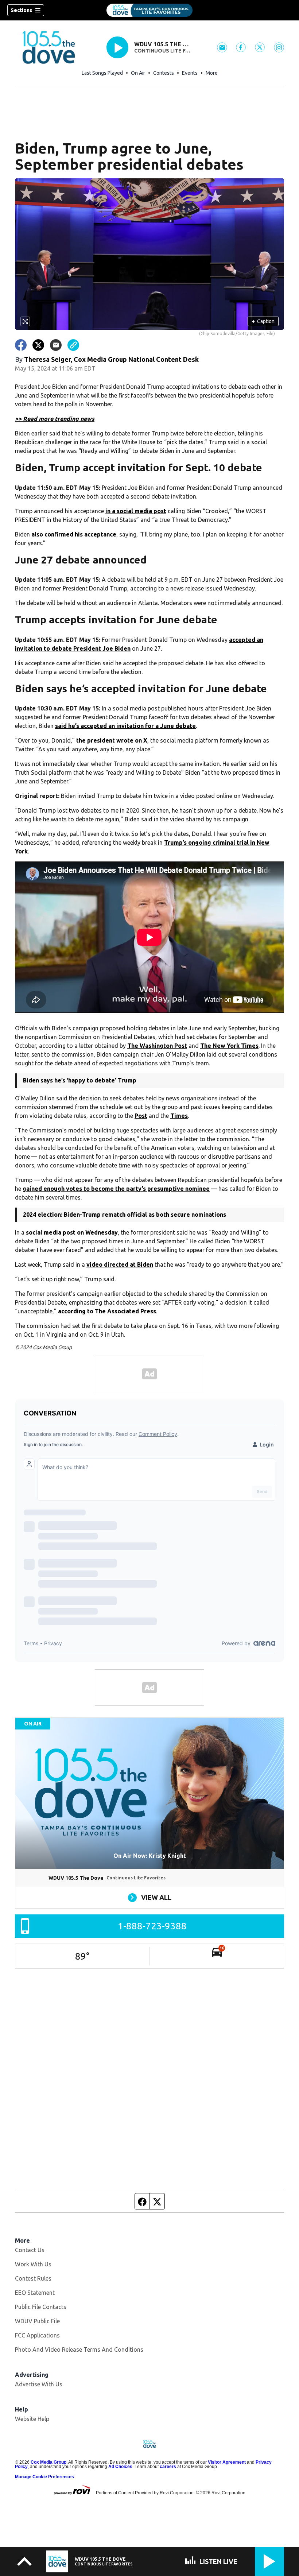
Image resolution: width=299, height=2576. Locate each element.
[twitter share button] (38, 345)
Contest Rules (33, 2278)
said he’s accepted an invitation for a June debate (125, 726)
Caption (263, 321)
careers (168, 2467)
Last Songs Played (102, 73)
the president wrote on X (112, 740)
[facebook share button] (21, 345)
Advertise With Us (39, 2384)
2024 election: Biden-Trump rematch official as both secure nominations (125, 1215)
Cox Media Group (48, 2462)
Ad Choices (120, 2467)
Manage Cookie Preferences (44, 2477)
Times (179, 1116)
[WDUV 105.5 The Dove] (149, 10)
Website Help (32, 2419)
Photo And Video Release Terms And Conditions (79, 2350)
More (212, 73)
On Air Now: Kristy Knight (150, 1856)
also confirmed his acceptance (74, 534)
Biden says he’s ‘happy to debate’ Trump (80, 1080)
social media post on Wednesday (72, 1232)
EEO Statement (35, 2293)
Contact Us (30, 2250)
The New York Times (229, 1046)
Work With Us (33, 2264)
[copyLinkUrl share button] (73, 345)
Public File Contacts (41, 2307)
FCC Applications (37, 2335)
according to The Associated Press (107, 1311)
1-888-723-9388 (152, 1926)
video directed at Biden (120, 1264)
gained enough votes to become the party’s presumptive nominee (116, 1189)
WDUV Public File (37, 2321)
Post (141, 1116)
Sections (21, 10)
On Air (138, 73)
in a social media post (136, 511)
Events (190, 73)
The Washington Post (157, 1046)
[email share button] (56, 345)
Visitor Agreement (227, 2462)
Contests (164, 73)
